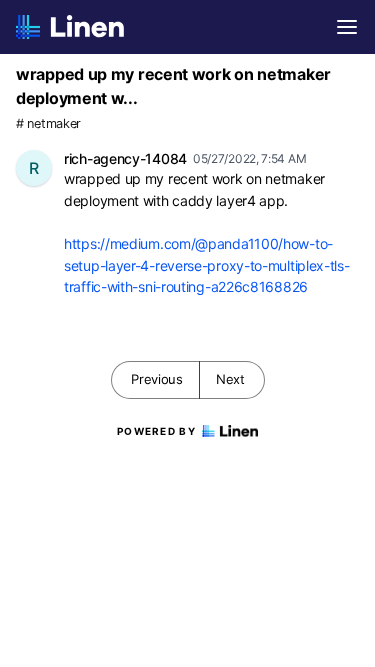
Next (230, 379)
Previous (157, 379)
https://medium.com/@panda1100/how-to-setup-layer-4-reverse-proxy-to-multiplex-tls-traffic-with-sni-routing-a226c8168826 (207, 265)
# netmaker (48, 123)
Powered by (156, 431)
